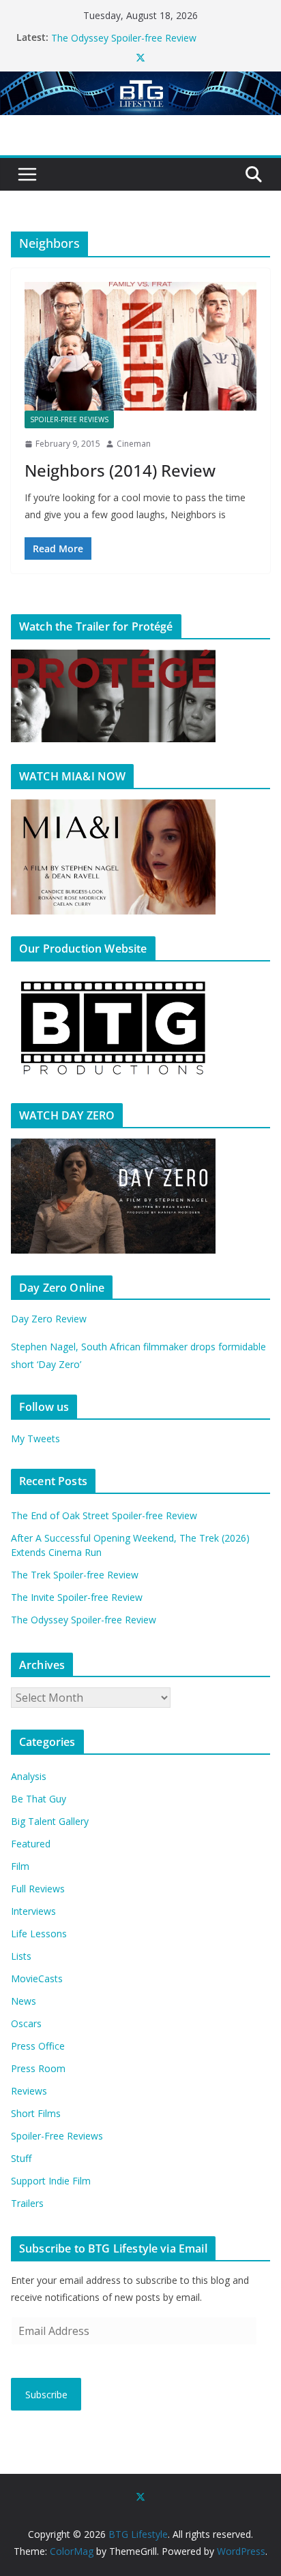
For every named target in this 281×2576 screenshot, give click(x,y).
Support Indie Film (51, 2181)
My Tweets (35, 1438)
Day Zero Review (49, 1319)
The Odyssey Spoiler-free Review (84, 1620)
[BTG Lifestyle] (140, 81)
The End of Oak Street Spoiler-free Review (104, 1515)
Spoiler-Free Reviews (69, 419)
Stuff (21, 2158)
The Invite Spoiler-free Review (117, 32)
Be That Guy (39, 1799)
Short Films (36, 2113)
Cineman (134, 444)
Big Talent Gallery (50, 1821)
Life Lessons (39, 1934)
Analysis (29, 1776)
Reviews (29, 2091)
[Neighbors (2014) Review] (140, 346)
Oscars (26, 2023)
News (24, 2001)
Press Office (38, 2046)
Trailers (27, 2203)
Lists (21, 1956)
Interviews (33, 1911)
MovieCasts (37, 1978)
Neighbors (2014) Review (120, 470)
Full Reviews (38, 1889)
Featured (31, 1844)
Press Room (38, 2068)
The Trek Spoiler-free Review (75, 1575)
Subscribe (46, 2395)
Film (20, 1866)
